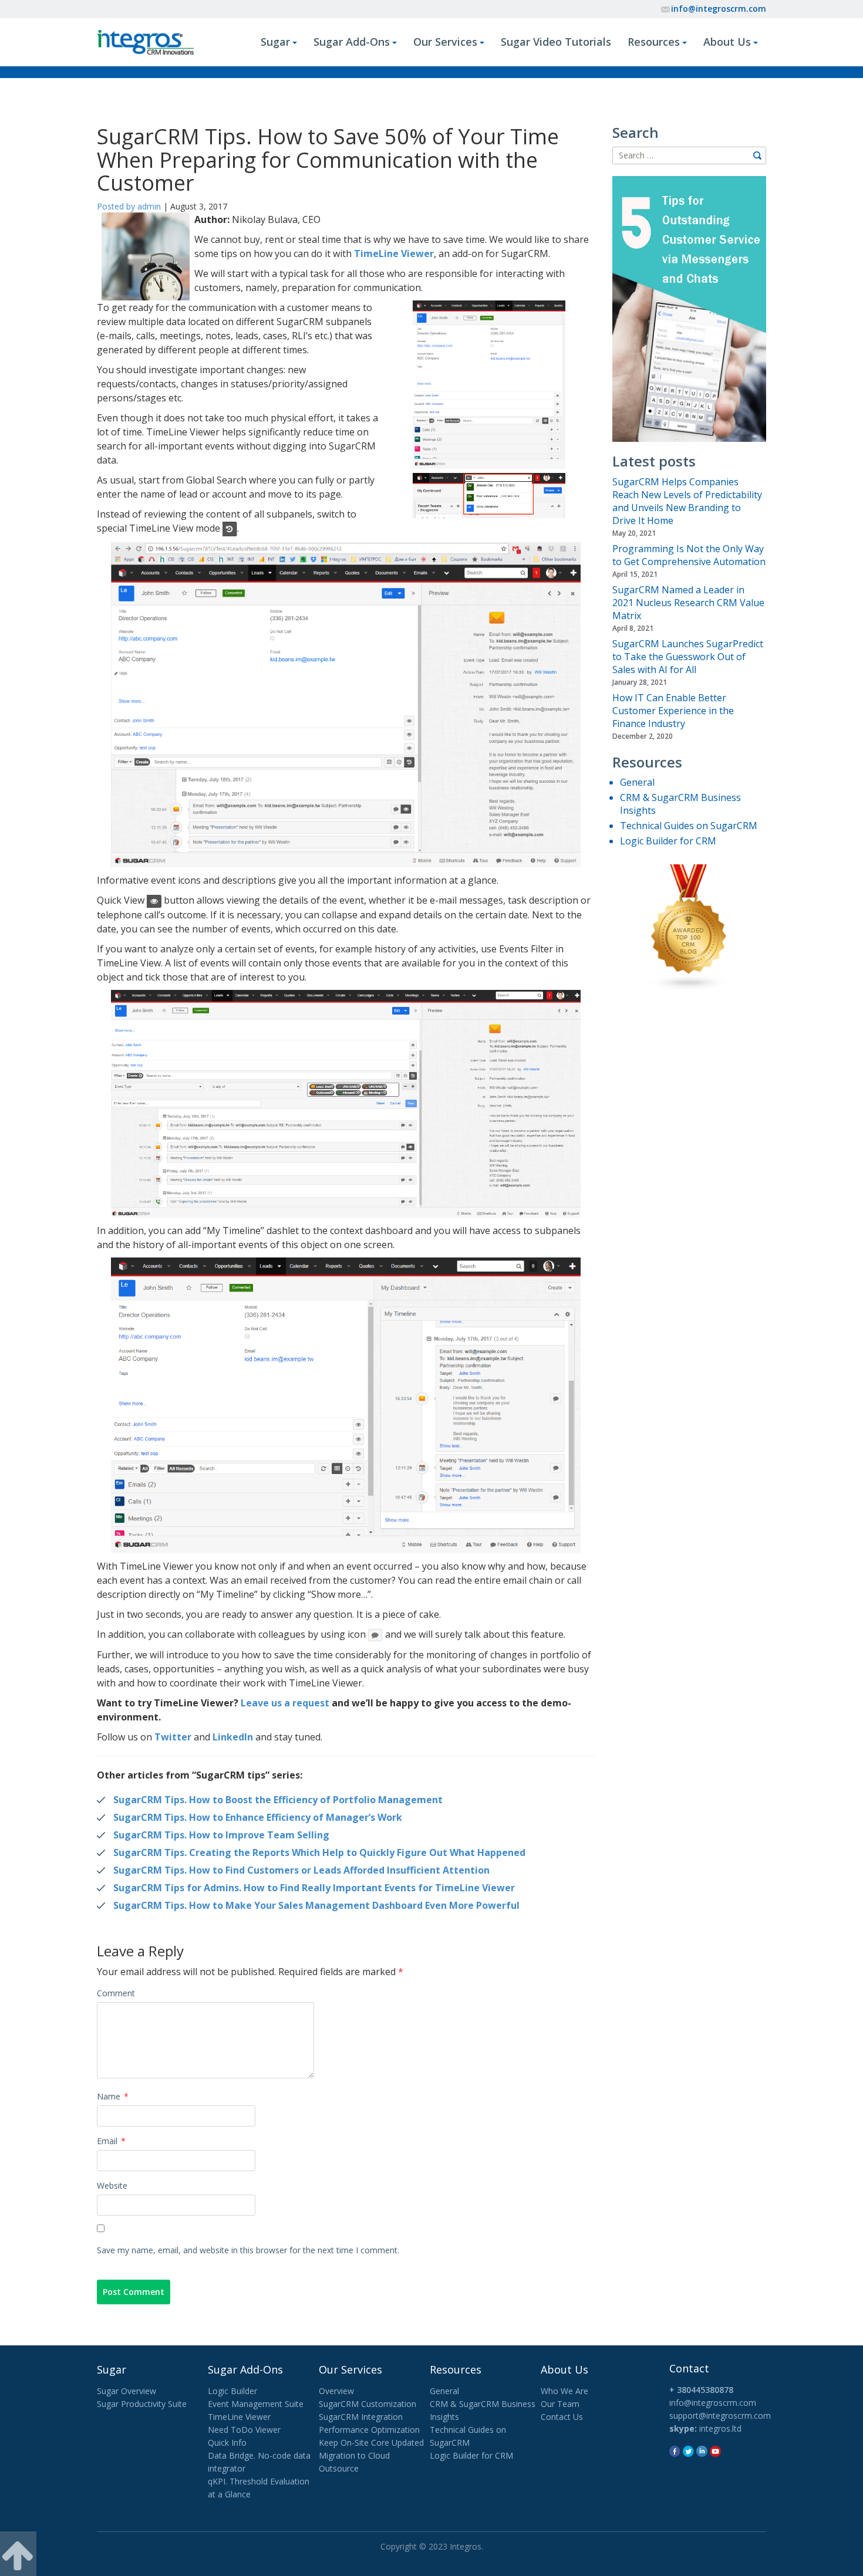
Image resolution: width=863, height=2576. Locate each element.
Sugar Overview (127, 2391)
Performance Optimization (369, 2430)
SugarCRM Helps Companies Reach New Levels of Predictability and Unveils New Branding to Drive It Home (687, 501)
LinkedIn (233, 1737)
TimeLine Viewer (394, 253)
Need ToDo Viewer (244, 2430)
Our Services (445, 42)
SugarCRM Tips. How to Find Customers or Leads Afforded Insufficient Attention (301, 1870)
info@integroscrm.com (719, 9)
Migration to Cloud (354, 2455)
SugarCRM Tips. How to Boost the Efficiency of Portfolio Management (278, 1800)
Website (112, 2185)
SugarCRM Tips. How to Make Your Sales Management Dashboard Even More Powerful (316, 1905)
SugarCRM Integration (361, 2417)
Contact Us (562, 2417)
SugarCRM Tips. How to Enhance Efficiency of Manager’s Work (258, 1817)
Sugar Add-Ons (352, 42)
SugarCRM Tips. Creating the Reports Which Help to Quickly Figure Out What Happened (319, 1852)
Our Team (560, 2404)
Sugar (275, 42)
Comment (116, 1993)
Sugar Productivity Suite (142, 2404)
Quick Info (227, 2443)
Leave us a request (285, 1703)
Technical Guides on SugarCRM (689, 826)
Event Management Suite (256, 2404)
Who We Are (564, 2391)
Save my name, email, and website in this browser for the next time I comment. (248, 2250)
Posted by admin (129, 206)
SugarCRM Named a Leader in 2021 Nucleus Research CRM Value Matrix (688, 603)
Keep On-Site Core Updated (371, 2443)
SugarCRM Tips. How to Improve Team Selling (221, 1835)
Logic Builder (232, 2391)
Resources (654, 42)
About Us (727, 42)
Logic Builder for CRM (668, 841)
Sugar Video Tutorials (556, 42)
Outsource (339, 2468)
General (637, 782)
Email (111, 2141)
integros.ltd (720, 2428)
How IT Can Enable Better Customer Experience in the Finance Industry (673, 711)
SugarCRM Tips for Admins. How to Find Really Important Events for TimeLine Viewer (314, 1888)
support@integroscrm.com (720, 2416)
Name (113, 2096)
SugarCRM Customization (368, 2404)
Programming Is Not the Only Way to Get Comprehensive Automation (689, 555)
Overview (336, 2391)
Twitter (173, 1737)
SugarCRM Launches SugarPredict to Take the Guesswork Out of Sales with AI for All (688, 657)
